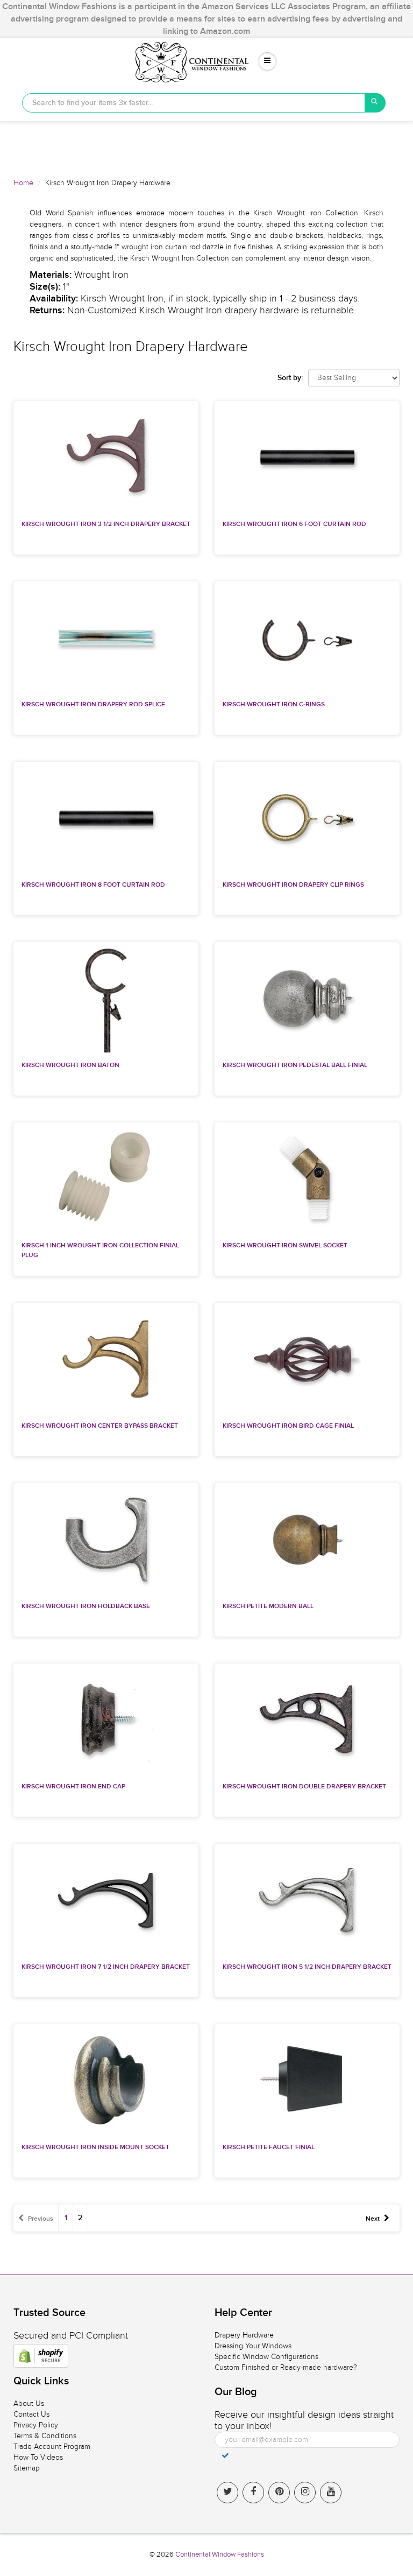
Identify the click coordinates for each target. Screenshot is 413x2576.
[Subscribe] (225, 2455)
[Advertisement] (206, 145)
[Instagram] (305, 2493)
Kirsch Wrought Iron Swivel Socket (285, 1246)
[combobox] (194, 103)
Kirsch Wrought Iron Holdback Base (86, 1606)
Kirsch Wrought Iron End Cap (73, 1787)
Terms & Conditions (45, 2436)
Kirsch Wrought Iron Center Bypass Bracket (100, 1426)
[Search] (375, 103)
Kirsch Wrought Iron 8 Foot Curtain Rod (93, 885)
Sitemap (27, 2468)
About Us (29, 2403)
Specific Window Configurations (266, 2357)
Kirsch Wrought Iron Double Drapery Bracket (304, 1787)
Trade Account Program (52, 2447)
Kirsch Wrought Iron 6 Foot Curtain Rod (294, 524)
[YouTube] (331, 2493)
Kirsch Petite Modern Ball (268, 1606)
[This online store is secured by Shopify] (41, 2356)
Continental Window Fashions (220, 2554)
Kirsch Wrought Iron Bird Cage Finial (288, 1426)
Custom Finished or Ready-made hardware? (286, 2367)
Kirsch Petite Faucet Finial (269, 2147)
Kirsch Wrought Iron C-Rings (274, 705)
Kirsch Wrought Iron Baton (70, 1065)
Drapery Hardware (244, 2335)
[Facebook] (253, 2493)
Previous (41, 2219)
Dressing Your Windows (253, 2346)
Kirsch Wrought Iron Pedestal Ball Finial (295, 1065)
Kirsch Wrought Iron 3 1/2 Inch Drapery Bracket (106, 524)
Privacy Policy (36, 2425)
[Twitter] (227, 2493)
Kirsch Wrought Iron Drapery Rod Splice (93, 705)
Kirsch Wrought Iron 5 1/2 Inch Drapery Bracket (307, 1967)
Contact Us (31, 2414)
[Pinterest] (279, 2493)
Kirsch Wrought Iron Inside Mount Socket (95, 2147)
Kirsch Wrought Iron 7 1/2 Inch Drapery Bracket (106, 1967)
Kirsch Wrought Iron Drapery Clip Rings (293, 885)
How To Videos (38, 2457)
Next (373, 2219)
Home (23, 183)
